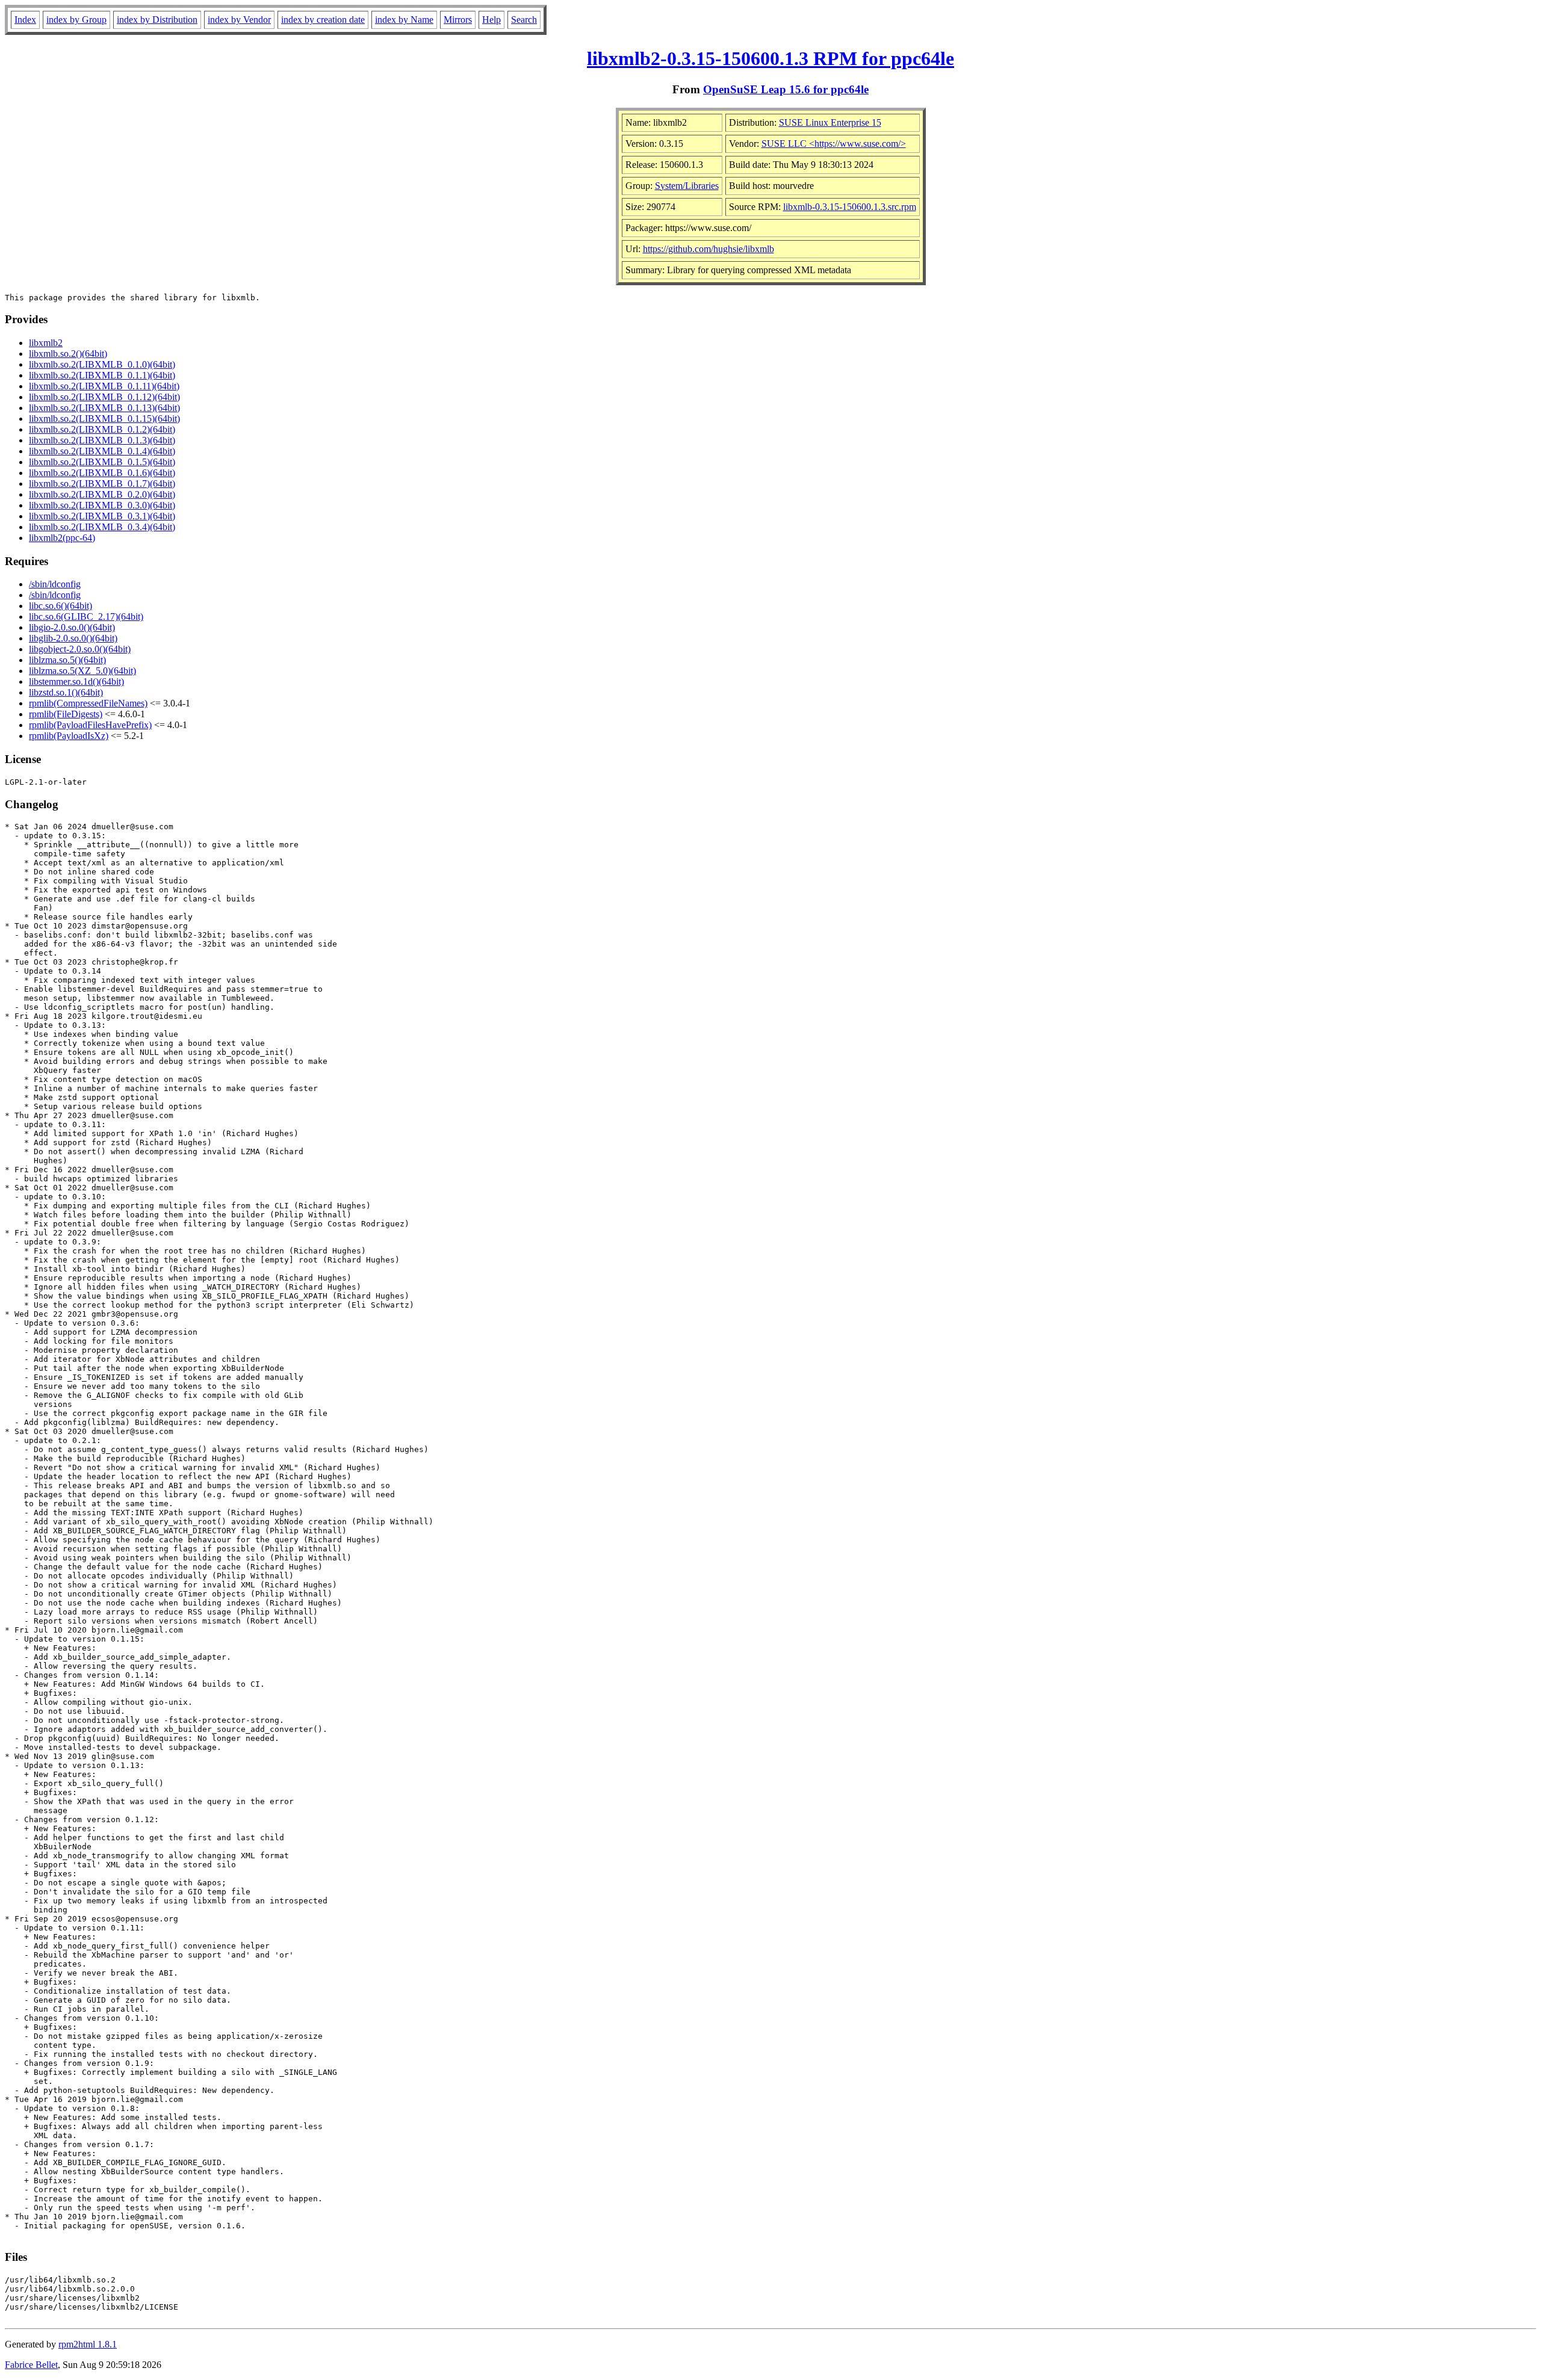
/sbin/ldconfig (55, 584)
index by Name (404, 20)
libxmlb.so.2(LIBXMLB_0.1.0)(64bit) (102, 364)
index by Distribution (157, 20)
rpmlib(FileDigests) (66, 714)
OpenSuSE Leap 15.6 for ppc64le (786, 89)
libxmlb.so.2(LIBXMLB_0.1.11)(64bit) (104, 386)
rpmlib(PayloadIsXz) (69, 736)
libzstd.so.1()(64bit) (66, 692)
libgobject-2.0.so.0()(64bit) (80, 649)
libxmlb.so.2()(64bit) (68, 354)
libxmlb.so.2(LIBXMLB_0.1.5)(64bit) (102, 462)
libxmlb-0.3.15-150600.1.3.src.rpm (850, 207)
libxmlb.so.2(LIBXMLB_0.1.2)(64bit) (102, 429)
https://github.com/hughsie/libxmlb (708, 249)
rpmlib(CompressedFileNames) (88, 703)
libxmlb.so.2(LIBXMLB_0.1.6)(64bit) (102, 473)
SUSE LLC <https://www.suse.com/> (834, 144)
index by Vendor (239, 20)
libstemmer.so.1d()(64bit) (76, 682)
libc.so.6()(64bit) (60, 606)
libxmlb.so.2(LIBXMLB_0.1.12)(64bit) (104, 397)
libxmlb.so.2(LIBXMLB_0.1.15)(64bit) (104, 419)
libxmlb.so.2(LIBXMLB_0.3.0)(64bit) (102, 505)
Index (25, 20)
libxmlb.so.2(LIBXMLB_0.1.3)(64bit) (102, 440)
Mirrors (458, 20)
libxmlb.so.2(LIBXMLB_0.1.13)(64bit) (104, 408)
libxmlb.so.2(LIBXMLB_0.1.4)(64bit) (102, 451)
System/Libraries (687, 186)
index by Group (76, 20)
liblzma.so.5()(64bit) (67, 660)
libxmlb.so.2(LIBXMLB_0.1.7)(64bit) (102, 484)
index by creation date (323, 20)
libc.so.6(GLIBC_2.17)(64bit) (86, 617)
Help (491, 20)
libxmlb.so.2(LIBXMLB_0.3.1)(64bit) (102, 516)
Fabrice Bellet (31, 2365)
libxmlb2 (46, 343)
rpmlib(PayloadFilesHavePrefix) (90, 725)
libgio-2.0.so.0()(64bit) (72, 627)
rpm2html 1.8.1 (88, 2344)
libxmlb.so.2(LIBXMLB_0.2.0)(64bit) (102, 494)
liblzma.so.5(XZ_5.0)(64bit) (82, 671)
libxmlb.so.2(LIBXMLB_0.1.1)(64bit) (102, 375)
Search (524, 20)
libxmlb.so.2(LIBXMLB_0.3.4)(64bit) (102, 527)
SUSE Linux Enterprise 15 (830, 122)
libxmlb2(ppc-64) (62, 538)
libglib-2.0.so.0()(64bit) (73, 638)
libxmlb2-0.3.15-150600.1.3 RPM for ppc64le (770, 58)
